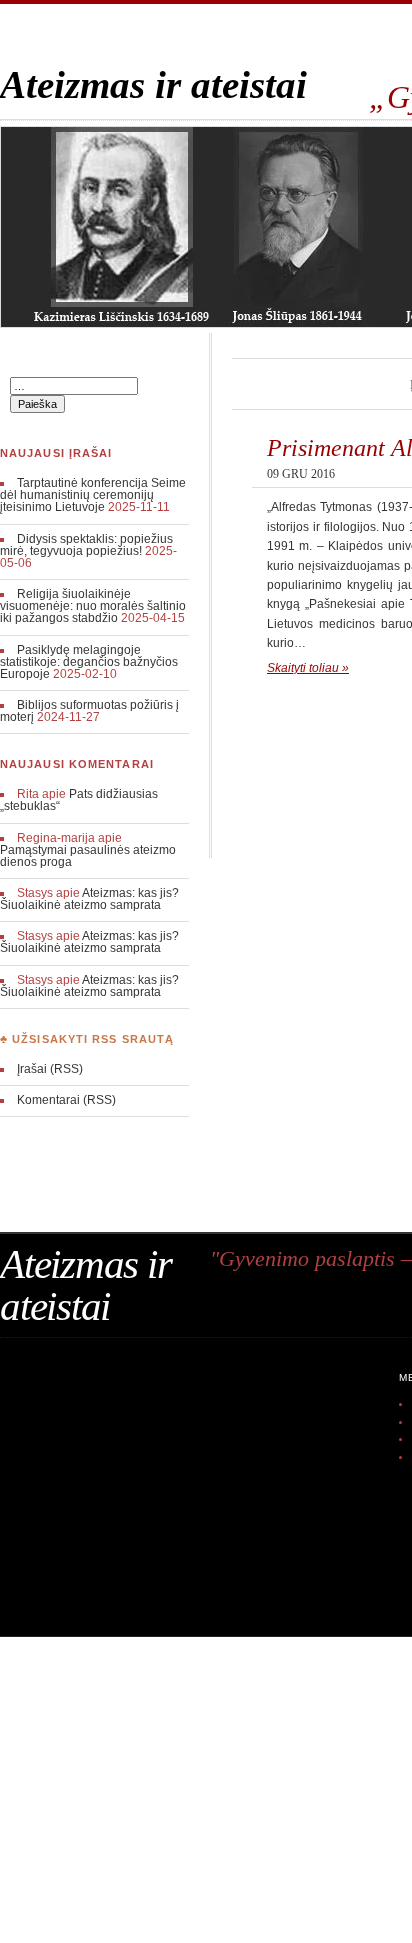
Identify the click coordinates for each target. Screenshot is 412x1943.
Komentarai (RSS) (66, 1100)
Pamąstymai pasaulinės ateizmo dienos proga (88, 856)
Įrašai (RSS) (50, 1069)
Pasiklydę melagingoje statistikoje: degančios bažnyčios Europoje (89, 662)
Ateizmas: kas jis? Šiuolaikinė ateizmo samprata (89, 899)
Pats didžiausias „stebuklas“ (79, 800)
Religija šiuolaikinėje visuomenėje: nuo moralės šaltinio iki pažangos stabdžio (93, 606)
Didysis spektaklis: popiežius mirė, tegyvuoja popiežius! (86, 545)
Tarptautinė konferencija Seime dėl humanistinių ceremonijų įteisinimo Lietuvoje (93, 495)
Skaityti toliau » (308, 668)
